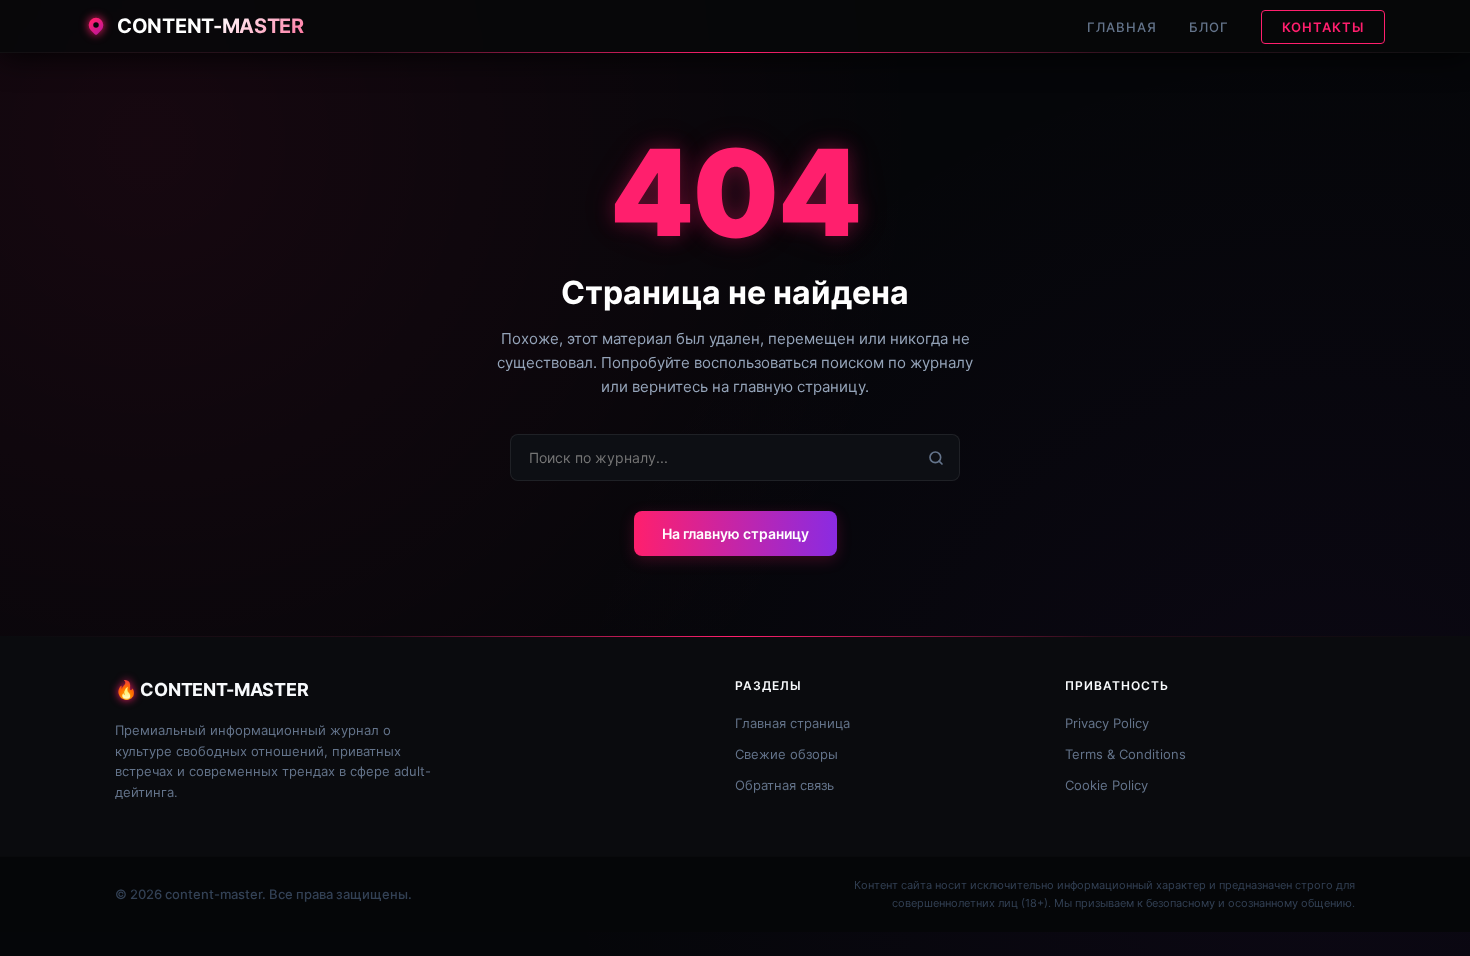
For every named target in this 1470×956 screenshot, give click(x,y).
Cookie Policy (1106, 785)
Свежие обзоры (786, 754)
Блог (1209, 27)
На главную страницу (735, 533)
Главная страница (792, 723)
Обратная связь (784, 785)
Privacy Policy (1107, 723)
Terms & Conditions (1125, 754)
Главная (1122, 27)
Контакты (1323, 27)
